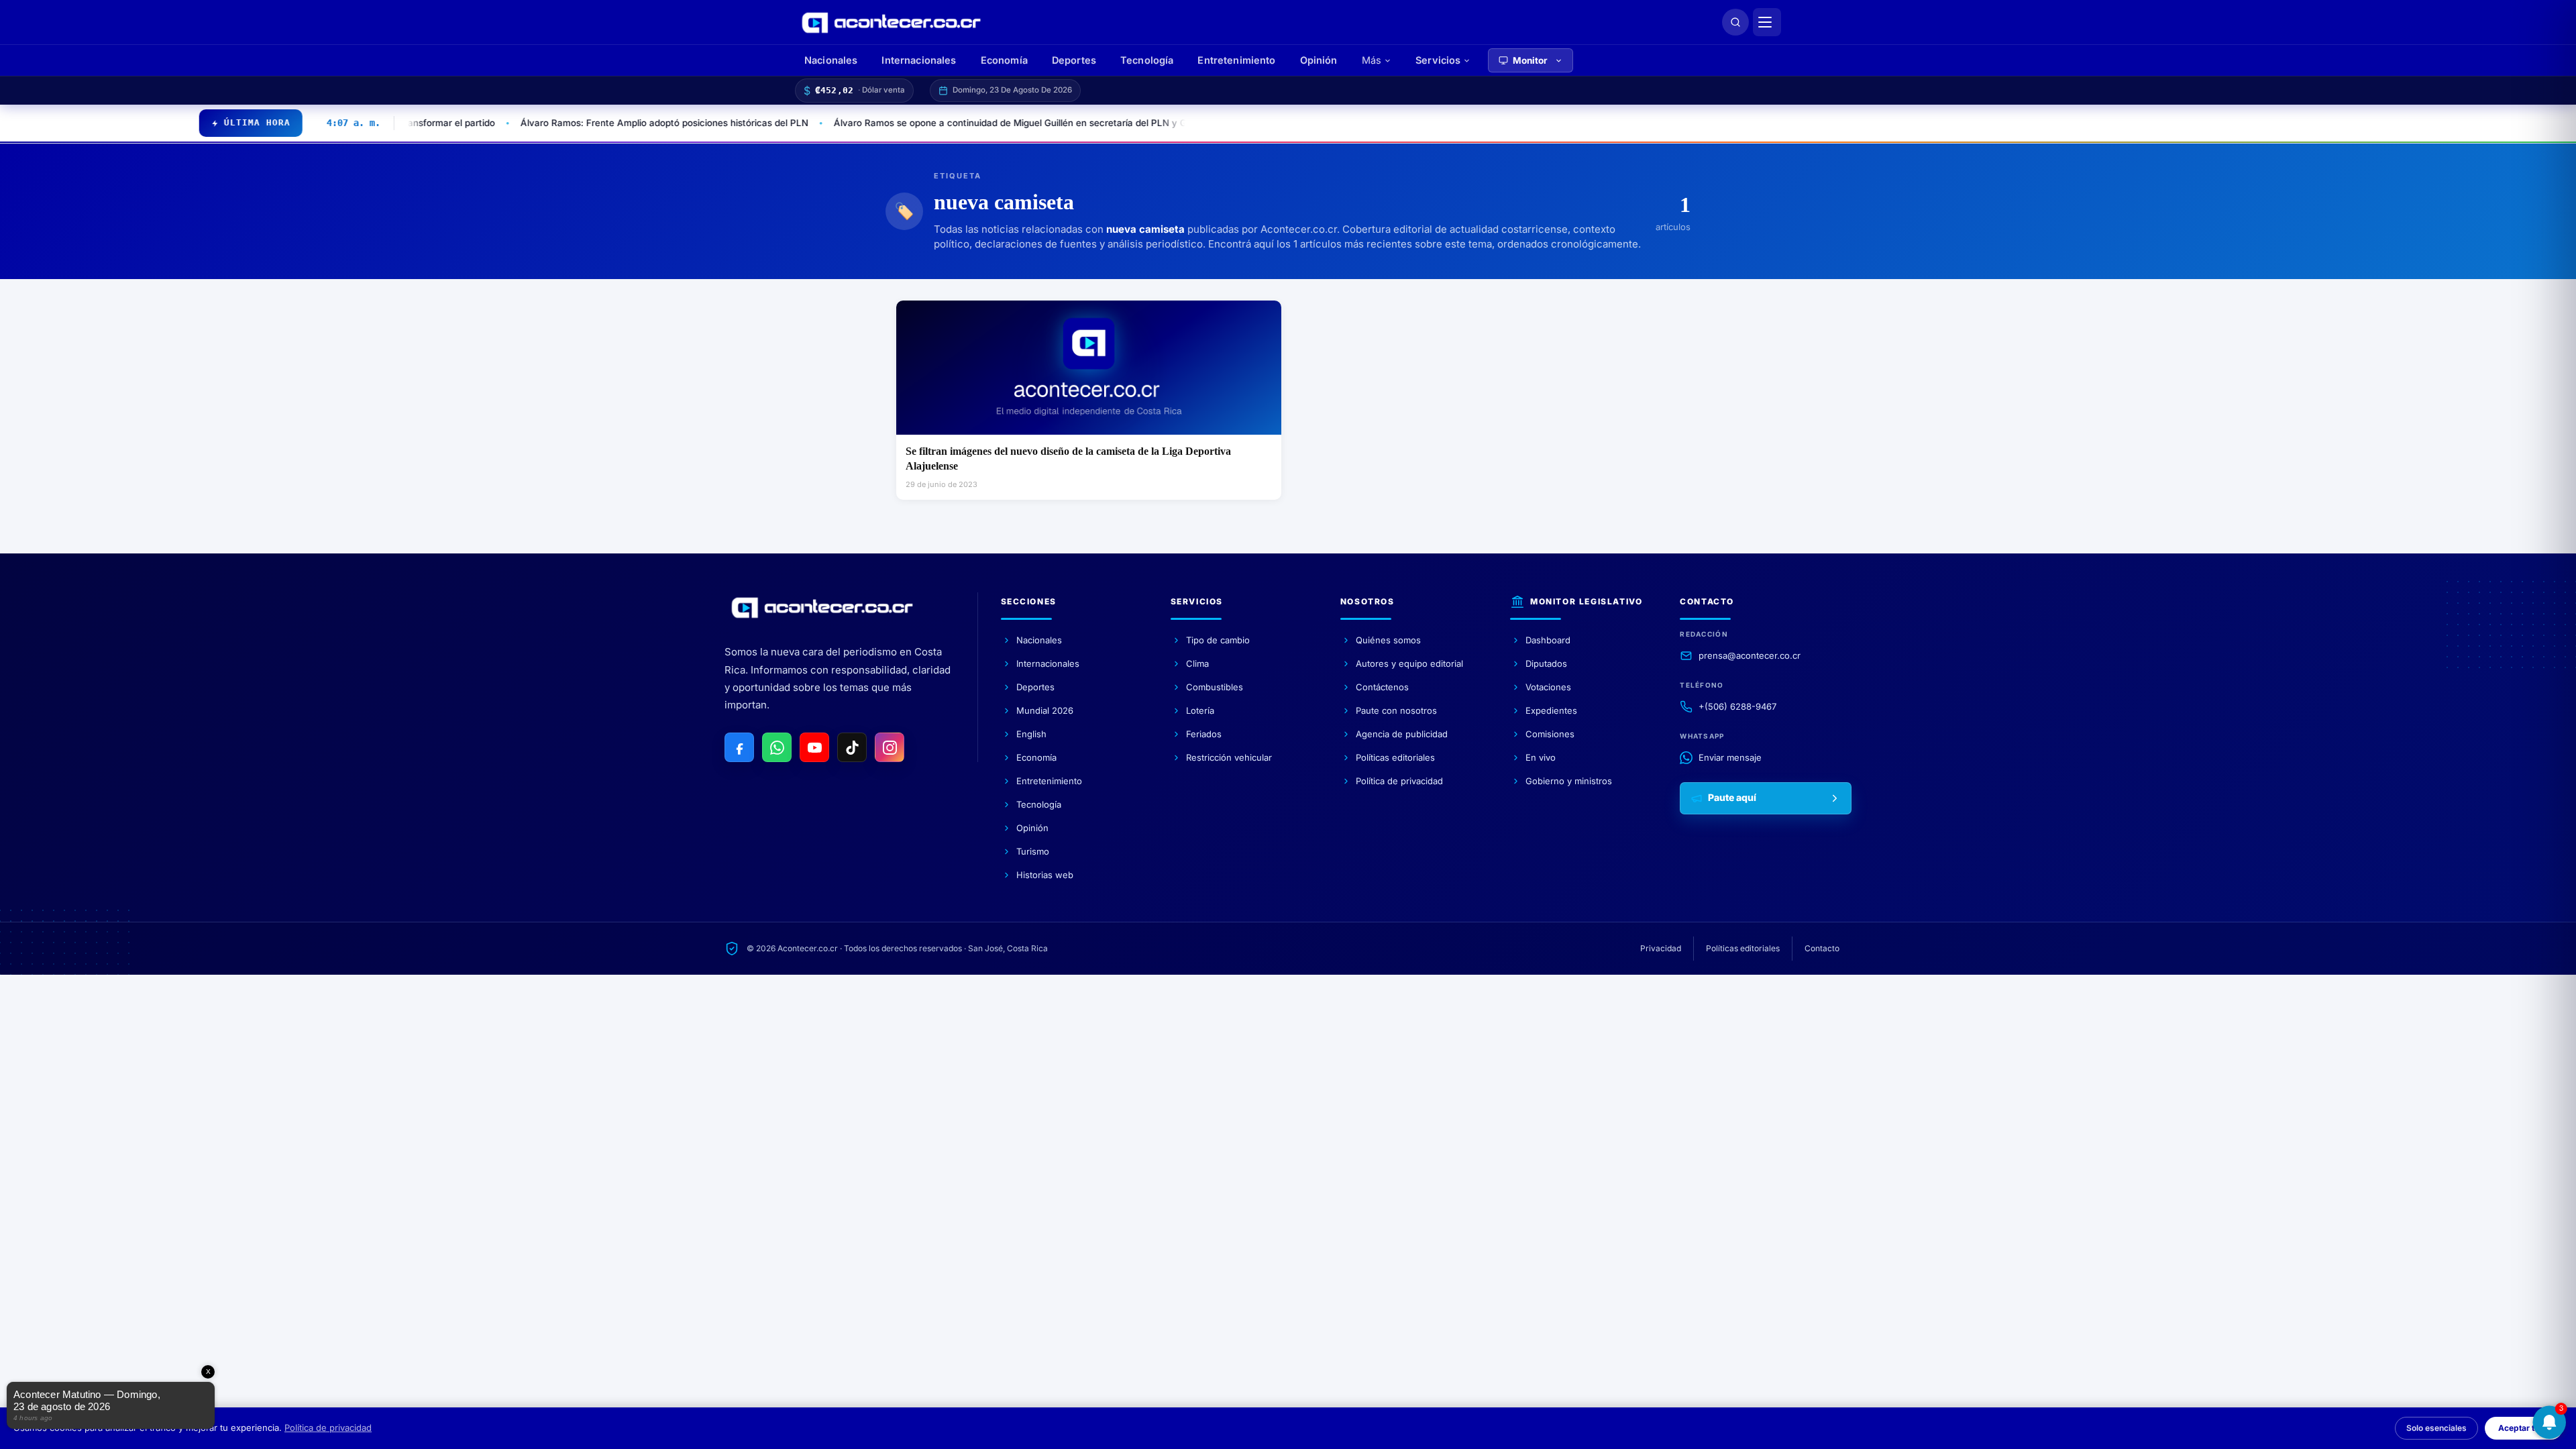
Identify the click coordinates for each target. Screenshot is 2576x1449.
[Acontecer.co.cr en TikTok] (852, 747)
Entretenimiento (1236, 60)
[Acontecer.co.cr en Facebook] (739, 747)
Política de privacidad (328, 1428)
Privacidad (1661, 948)
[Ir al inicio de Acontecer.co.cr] (822, 608)
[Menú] (1767, 22)
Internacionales (919, 60)
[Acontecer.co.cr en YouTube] (814, 747)
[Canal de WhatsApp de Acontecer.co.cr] (777, 747)
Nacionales (831, 60)
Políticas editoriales (1743, 948)
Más (1372, 60)
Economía (1004, 60)
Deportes (1074, 60)
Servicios (1438, 60)
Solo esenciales (2436, 1428)
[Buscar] (1735, 22)
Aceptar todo (2524, 1428)
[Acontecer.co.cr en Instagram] (890, 747)
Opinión (1319, 60)
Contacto (1822, 948)
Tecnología (1147, 60)
